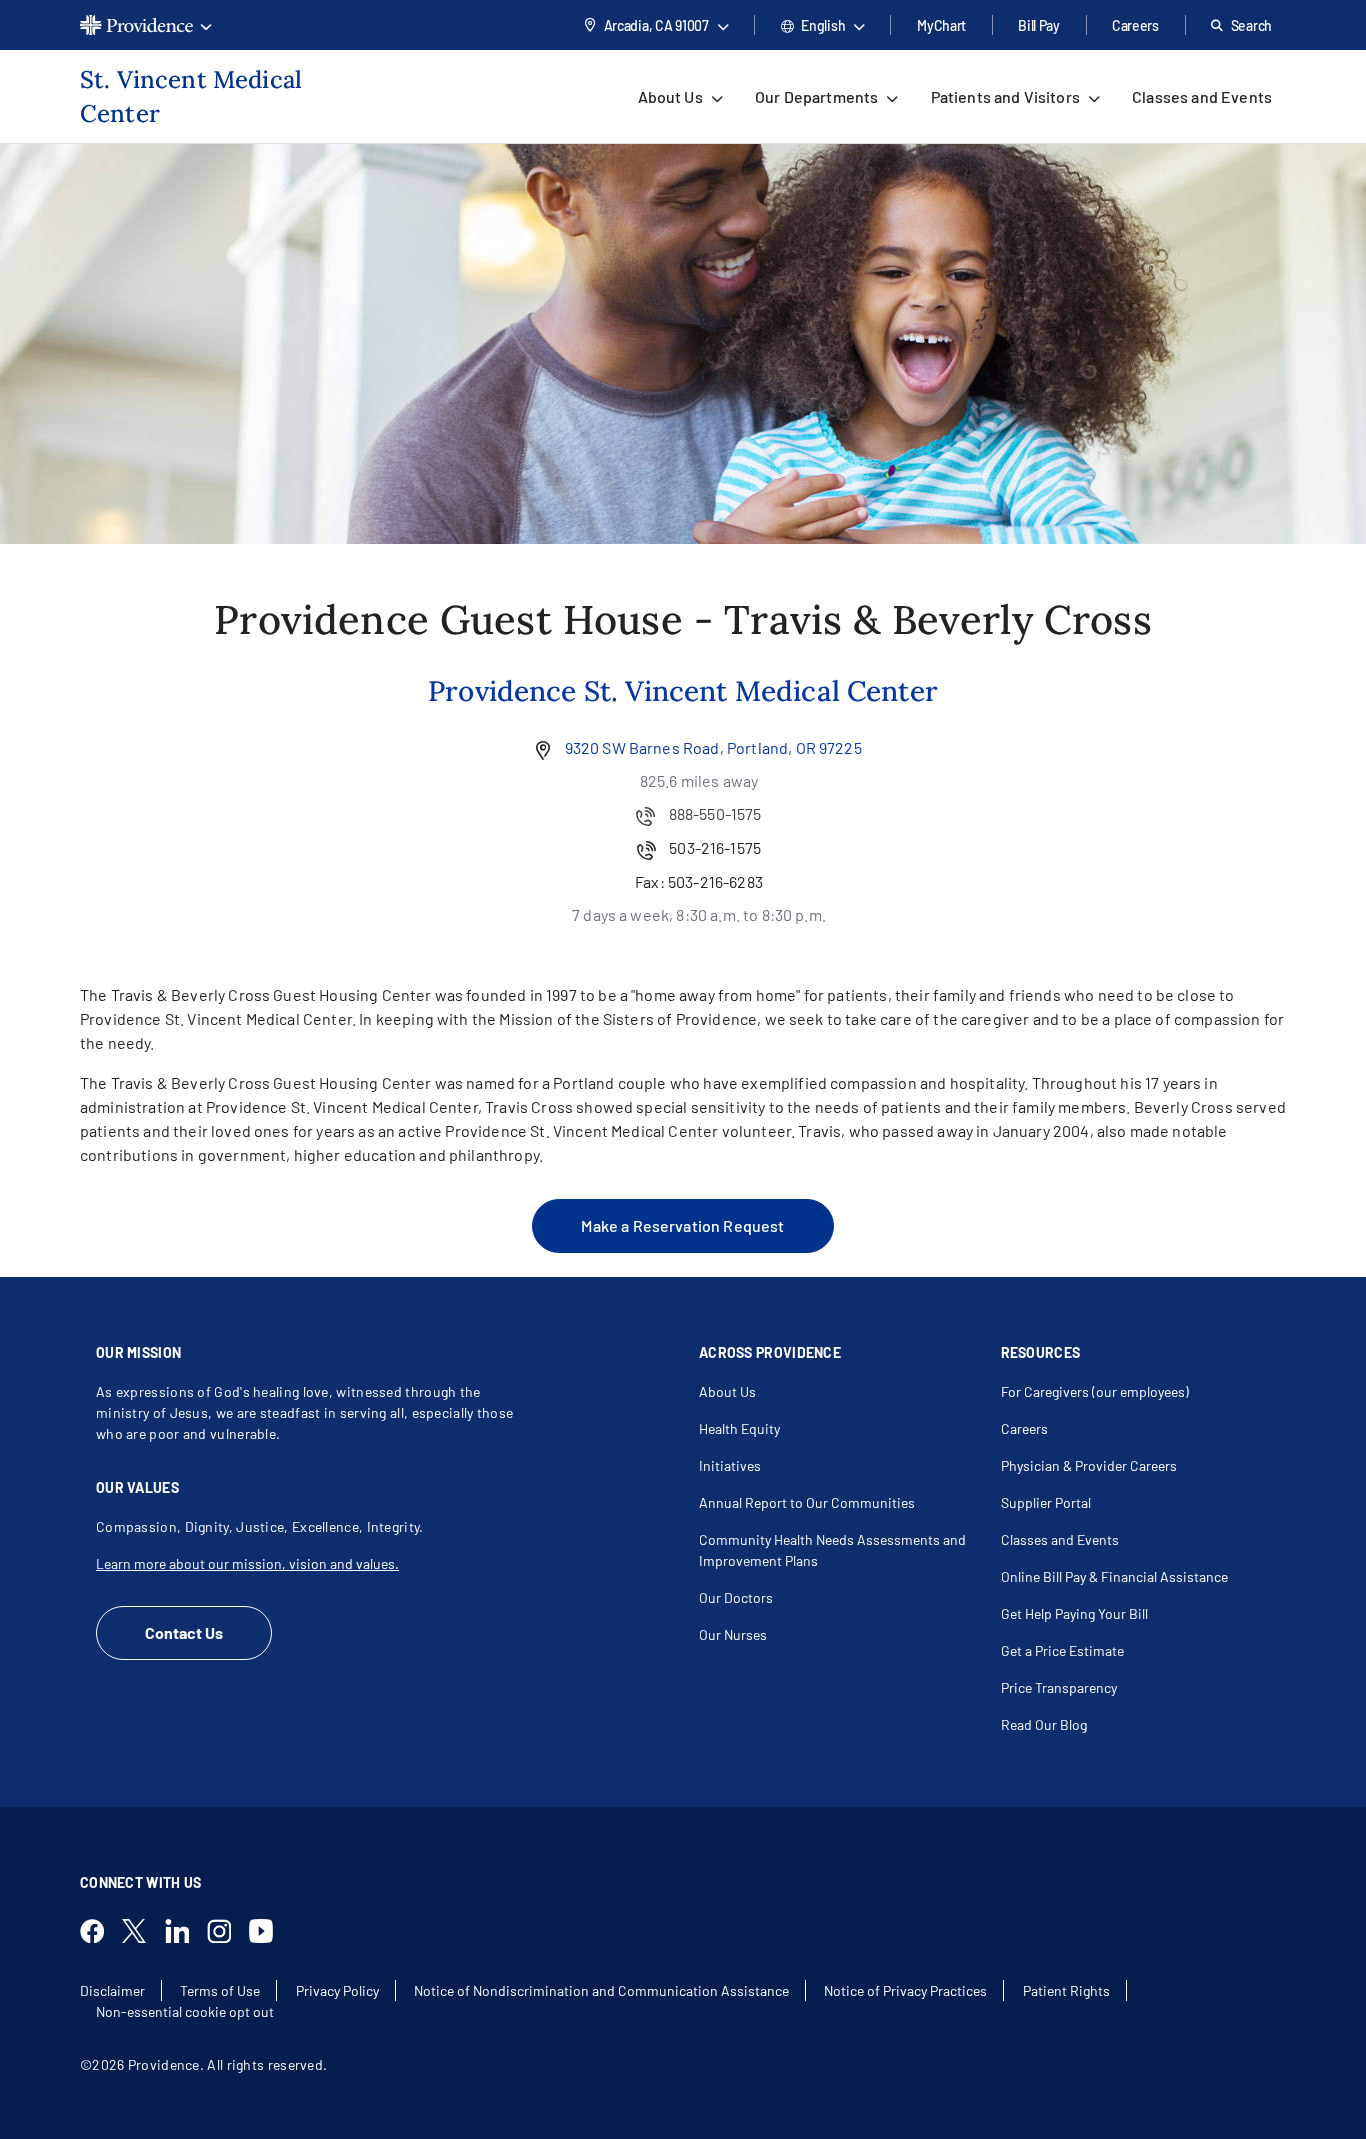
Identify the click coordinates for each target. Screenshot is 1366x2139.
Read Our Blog (1044, 1724)
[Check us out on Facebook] (100, 1933)
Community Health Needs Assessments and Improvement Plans (832, 1550)
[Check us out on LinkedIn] (185, 1933)
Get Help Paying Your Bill (1074, 1613)
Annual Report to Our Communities (807, 1502)
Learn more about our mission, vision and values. (247, 1563)
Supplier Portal (1046, 1502)
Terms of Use (220, 1990)
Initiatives (730, 1465)
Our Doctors (736, 1597)
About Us (670, 96)
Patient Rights (1066, 1990)
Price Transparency (1059, 1687)
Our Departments (816, 96)
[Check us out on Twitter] (142, 1933)
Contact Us (184, 1632)
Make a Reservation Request (682, 1225)
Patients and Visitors (1005, 96)
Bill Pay (1039, 25)
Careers (1135, 25)
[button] (146, 25)
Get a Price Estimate (1062, 1650)
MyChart (941, 25)
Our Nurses (733, 1634)
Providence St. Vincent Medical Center (683, 691)
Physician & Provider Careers (1089, 1465)
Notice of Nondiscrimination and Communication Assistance (601, 1990)
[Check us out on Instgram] (227, 1933)
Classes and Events (1202, 96)
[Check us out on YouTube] (269, 1933)
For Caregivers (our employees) (1095, 1391)
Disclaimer (112, 1990)
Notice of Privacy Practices (905, 1990)
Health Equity (739, 1428)
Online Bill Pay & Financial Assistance (1114, 1576)
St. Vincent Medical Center (191, 96)
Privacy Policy (337, 1990)
